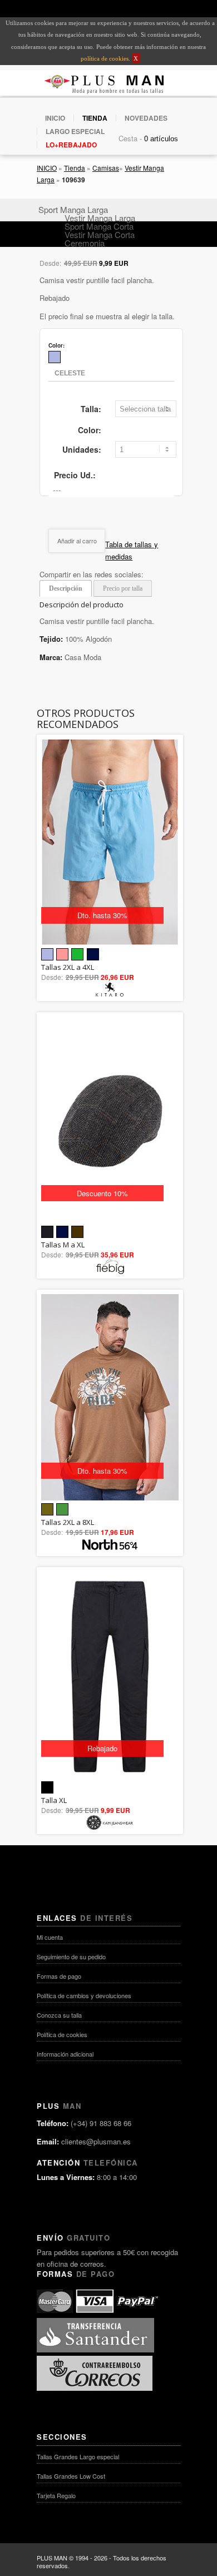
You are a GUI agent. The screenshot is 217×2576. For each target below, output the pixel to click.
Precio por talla (123, 588)
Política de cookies (62, 2034)
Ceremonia (85, 243)
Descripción (66, 588)
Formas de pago (59, 1976)
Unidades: (82, 449)
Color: (90, 430)
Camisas (106, 168)
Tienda (75, 168)
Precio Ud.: (75, 475)
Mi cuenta (50, 1937)
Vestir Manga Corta (100, 234)
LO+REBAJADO (71, 145)
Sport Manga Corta (99, 226)
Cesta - (130, 138)
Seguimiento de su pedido (71, 1956)
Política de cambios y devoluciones (84, 1995)
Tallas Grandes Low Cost (71, 2476)
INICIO (55, 118)
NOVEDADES (146, 118)
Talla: (91, 409)
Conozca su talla (59, 2015)
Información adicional (65, 2054)
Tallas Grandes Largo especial (78, 2456)
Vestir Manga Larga (100, 218)
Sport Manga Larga (73, 209)
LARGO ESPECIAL (75, 131)
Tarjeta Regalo (56, 2495)
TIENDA (95, 118)
